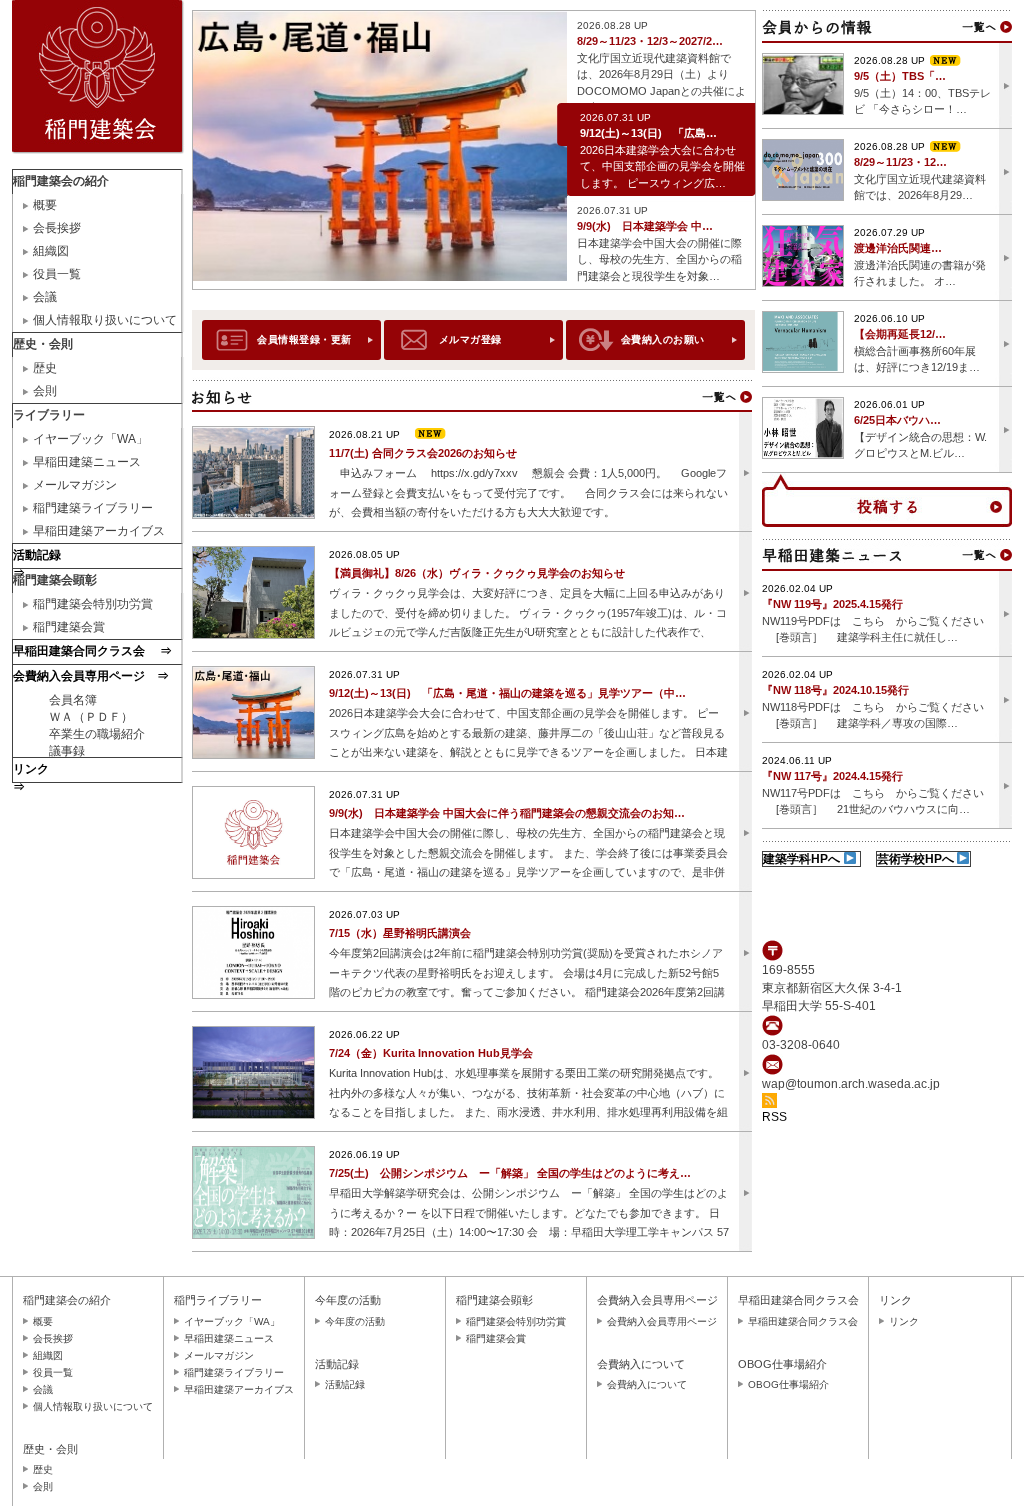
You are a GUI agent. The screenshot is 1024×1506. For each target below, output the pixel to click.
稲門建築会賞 (69, 627)
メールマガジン (75, 485)
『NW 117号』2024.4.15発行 (832, 776)
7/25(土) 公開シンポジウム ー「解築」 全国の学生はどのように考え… (510, 1173)
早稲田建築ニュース (87, 462)
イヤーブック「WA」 (90, 439)
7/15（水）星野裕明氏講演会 (400, 933)
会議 (45, 297)
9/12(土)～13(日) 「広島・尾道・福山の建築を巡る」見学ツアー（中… (507, 693)
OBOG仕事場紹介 (788, 1384)
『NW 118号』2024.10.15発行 (835, 690)
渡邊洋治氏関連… (898, 248)
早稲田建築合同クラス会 (803, 1321)
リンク (904, 1321)
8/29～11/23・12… (900, 162)
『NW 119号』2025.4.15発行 (832, 604)
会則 (45, 391)
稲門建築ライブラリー (93, 508)
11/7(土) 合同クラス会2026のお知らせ (423, 453)
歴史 (45, 368)
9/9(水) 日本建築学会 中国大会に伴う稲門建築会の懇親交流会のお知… (507, 813)
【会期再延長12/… (900, 334)
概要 (45, 205)
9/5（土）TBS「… (900, 76)
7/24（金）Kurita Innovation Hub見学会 (431, 1053)
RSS (774, 1117)
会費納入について (647, 1384)
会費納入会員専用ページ (662, 1321)
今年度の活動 (355, 1321)
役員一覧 (57, 274)
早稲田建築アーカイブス (99, 531)
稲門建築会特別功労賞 (93, 604)
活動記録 (345, 1384)
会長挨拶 (57, 228)
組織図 (51, 251)
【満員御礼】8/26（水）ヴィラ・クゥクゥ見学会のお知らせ (477, 573)
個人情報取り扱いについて (105, 320)
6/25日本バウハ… (897, 420)
